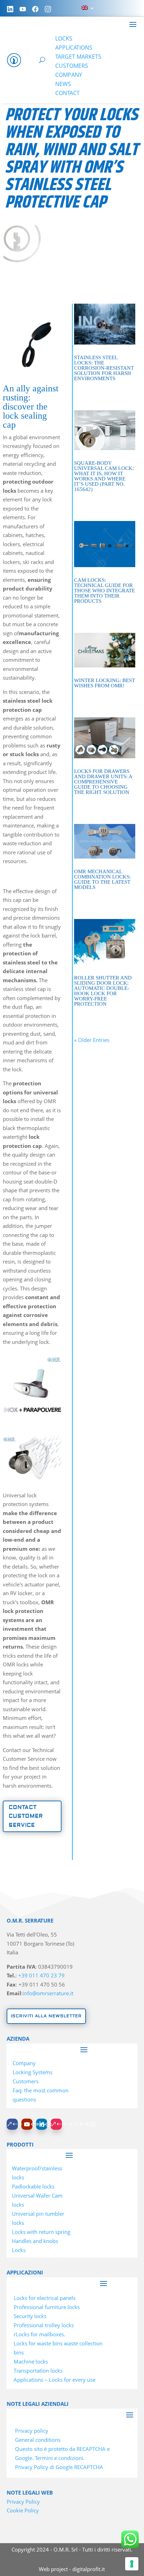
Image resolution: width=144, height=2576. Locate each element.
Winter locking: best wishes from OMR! (105, 683)
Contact (67, 93)
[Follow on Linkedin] (42, 2124)
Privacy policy (32, 2431)
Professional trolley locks (44, 2325)
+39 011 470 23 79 (41, 1975)
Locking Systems (33, 2072)
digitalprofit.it (89, 2569)
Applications (74, 48)
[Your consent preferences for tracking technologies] (132, 2564)
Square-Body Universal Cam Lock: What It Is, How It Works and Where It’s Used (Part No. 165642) (104, 476)
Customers (72, 66)
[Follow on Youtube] (27, 2124)
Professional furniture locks (47, 2307)
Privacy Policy (23, 2502)
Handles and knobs (35, 2241)
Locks (64, 38)
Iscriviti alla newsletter (46, 2016)
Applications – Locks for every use (55, 2380)
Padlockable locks (33, 2186)
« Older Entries (92, 1040)
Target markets (78, 57)
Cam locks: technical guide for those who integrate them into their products (105, 591)
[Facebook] (35, 9)
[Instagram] (48, 9)
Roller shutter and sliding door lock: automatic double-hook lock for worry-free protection (103, 991)
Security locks (30, 2316)
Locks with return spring (41, 2232)
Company (69, 75)
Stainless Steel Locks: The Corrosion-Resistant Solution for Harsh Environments (104, 368)
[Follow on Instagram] (56, 2124)
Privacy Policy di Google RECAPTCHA (59, 2467)
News (63, 84)
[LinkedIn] (10, 9)
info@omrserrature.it (48, 1993)
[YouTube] (23, 9)
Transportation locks (38, 2371)
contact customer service (26, 1816)
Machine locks (31, 2361)
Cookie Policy (23, 2510)
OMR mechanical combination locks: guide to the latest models (102, 879)
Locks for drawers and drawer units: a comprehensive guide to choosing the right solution (103, 782)
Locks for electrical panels (45, 2298)
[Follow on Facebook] (12, 2124)
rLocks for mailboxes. (39, 2334)
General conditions (38, 2440)
